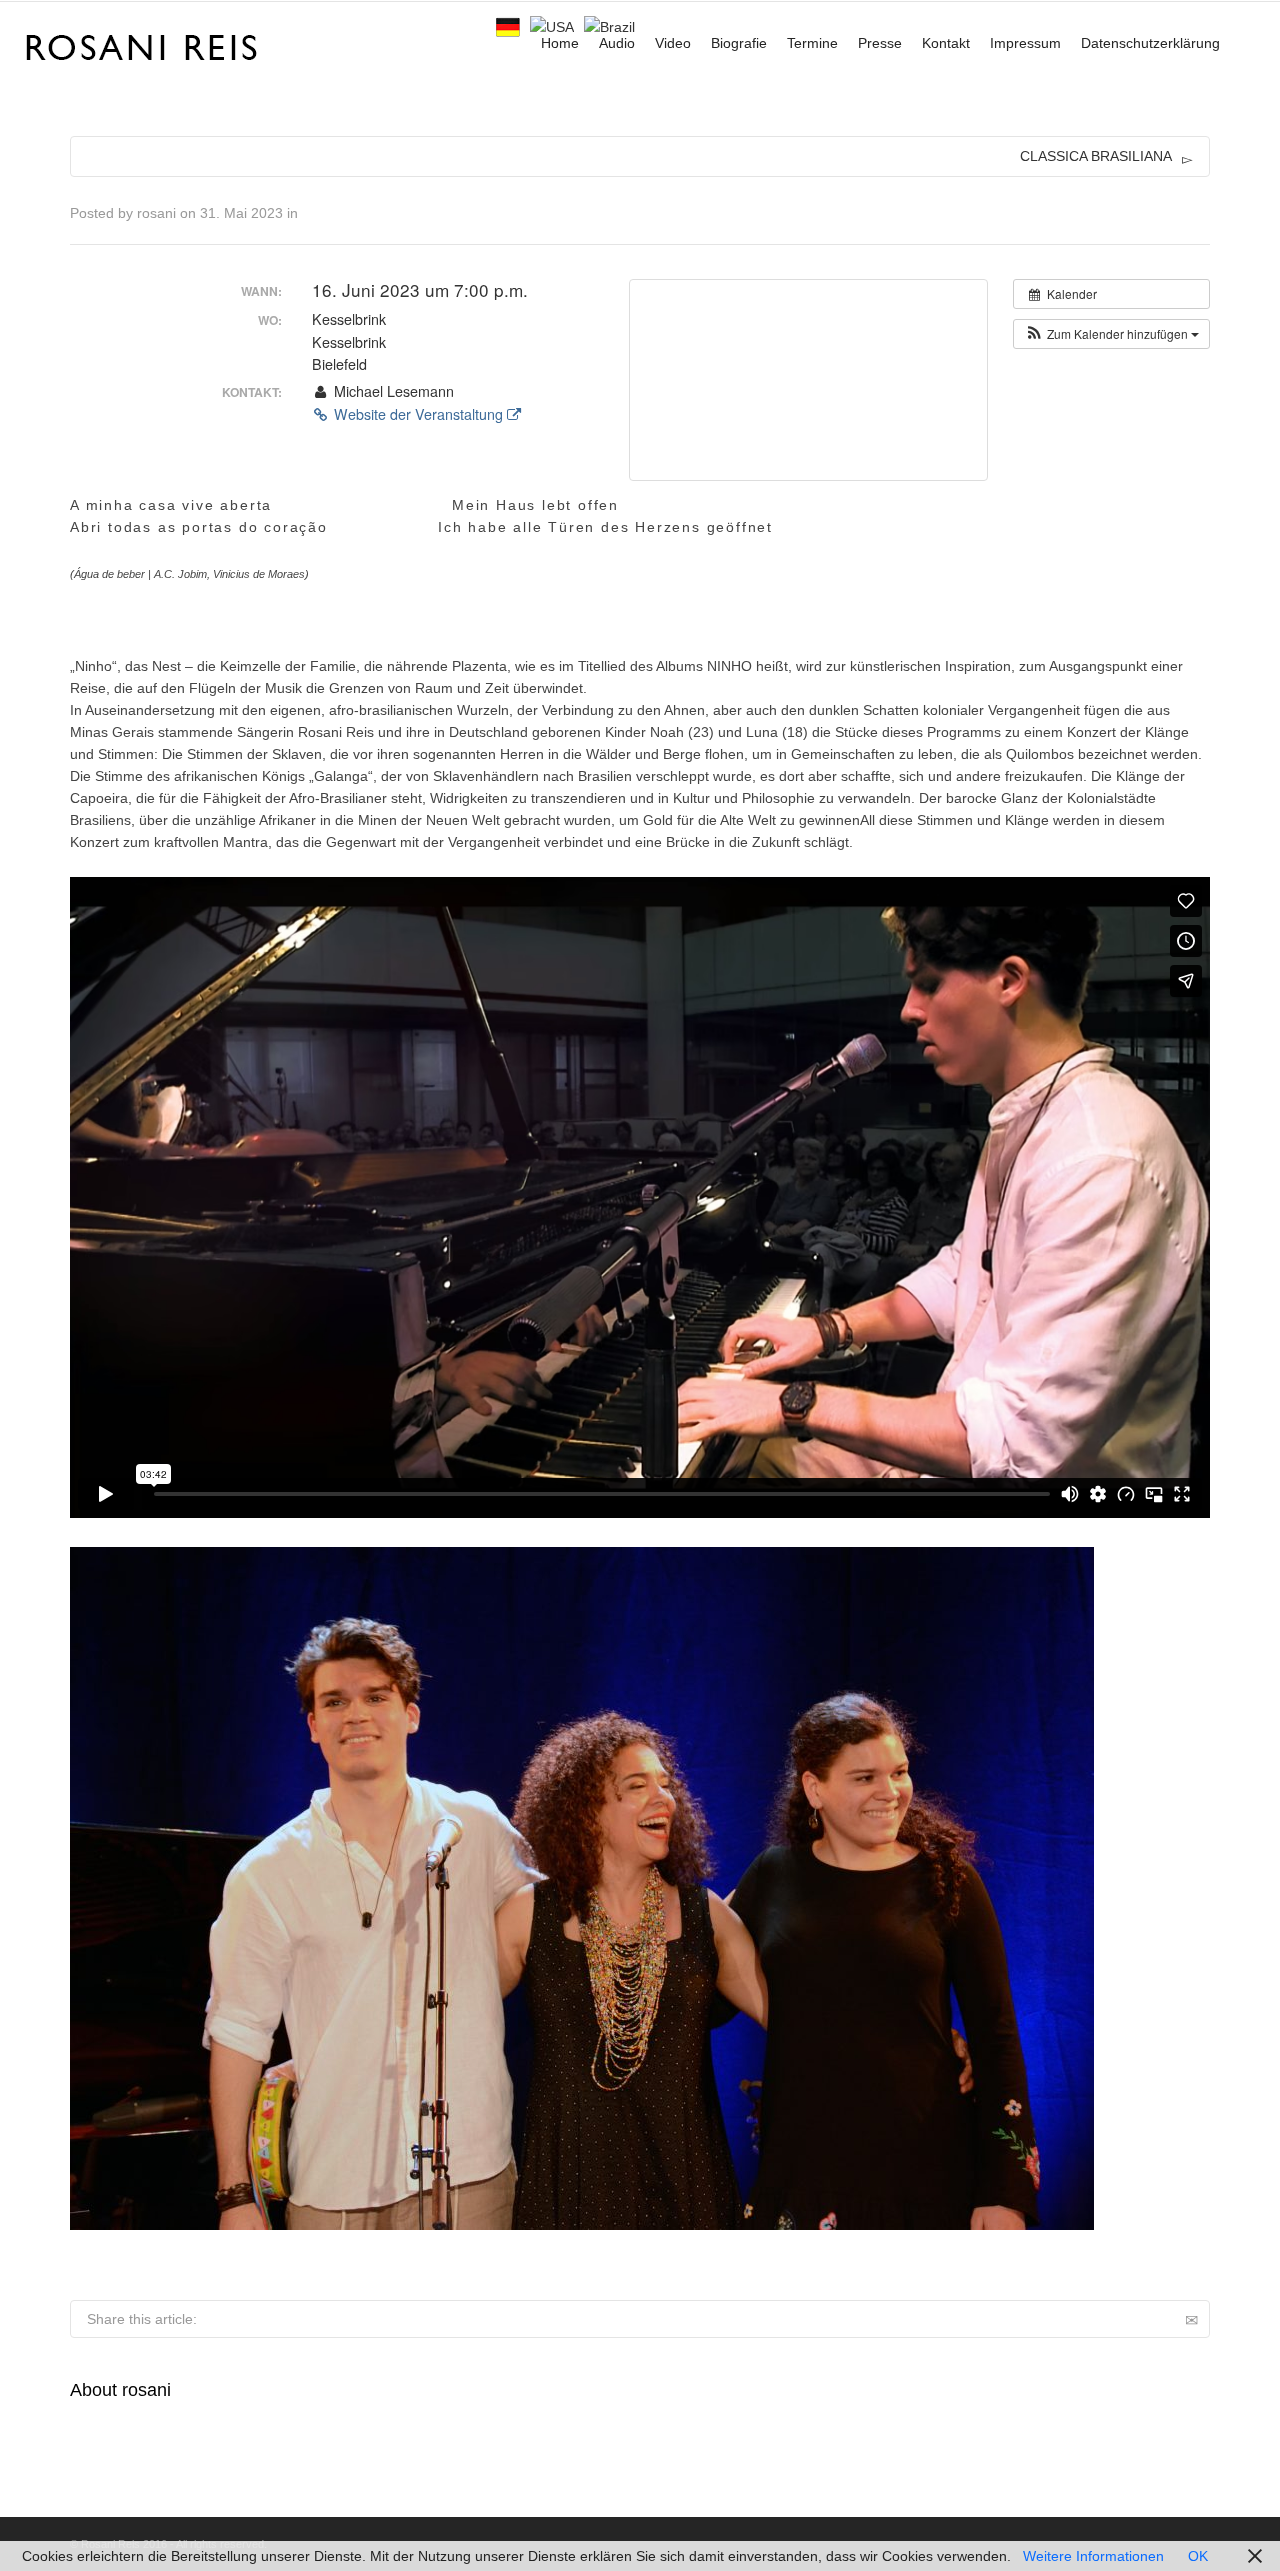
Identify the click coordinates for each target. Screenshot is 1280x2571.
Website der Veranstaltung (418, 414)
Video (673, 43)
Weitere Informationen (1093, 2556)
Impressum (1025, 43)
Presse (880, 43)
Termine (812, 43)
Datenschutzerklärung (1150, 43)
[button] (1111, 334)
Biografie (739, 43)
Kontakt (946, 43)
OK (1198, 2556)
